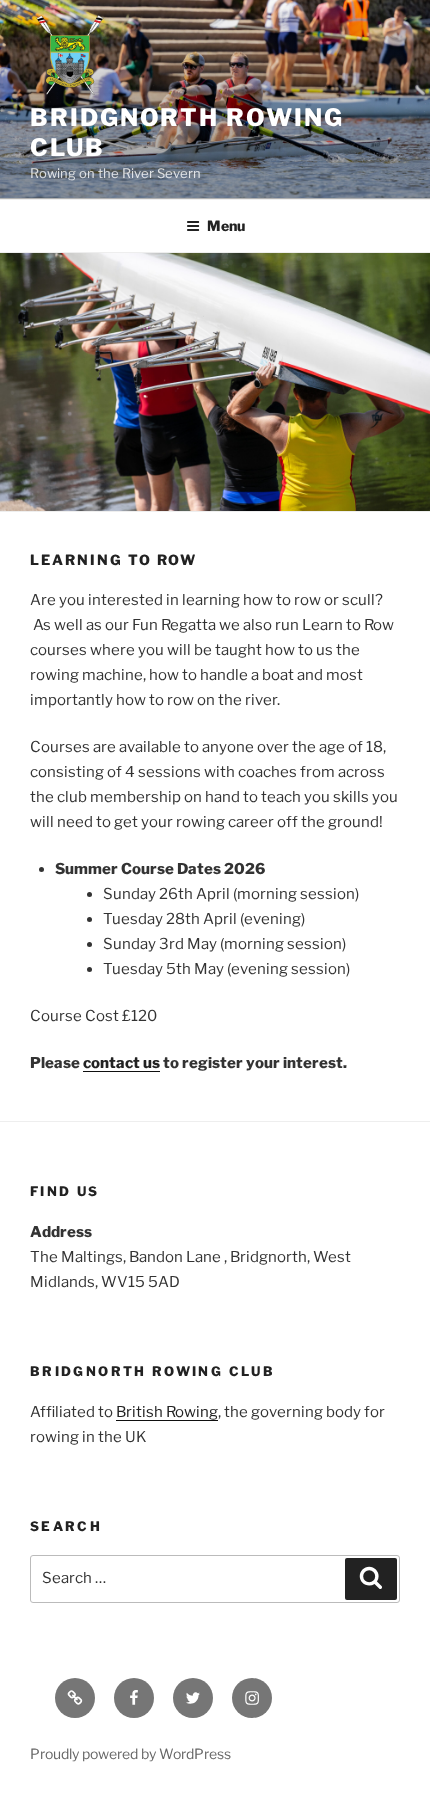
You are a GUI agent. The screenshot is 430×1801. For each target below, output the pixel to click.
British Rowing (167, 1412)
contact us (121, 1063)
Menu (226, 225)
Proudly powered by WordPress (130, 1753)
